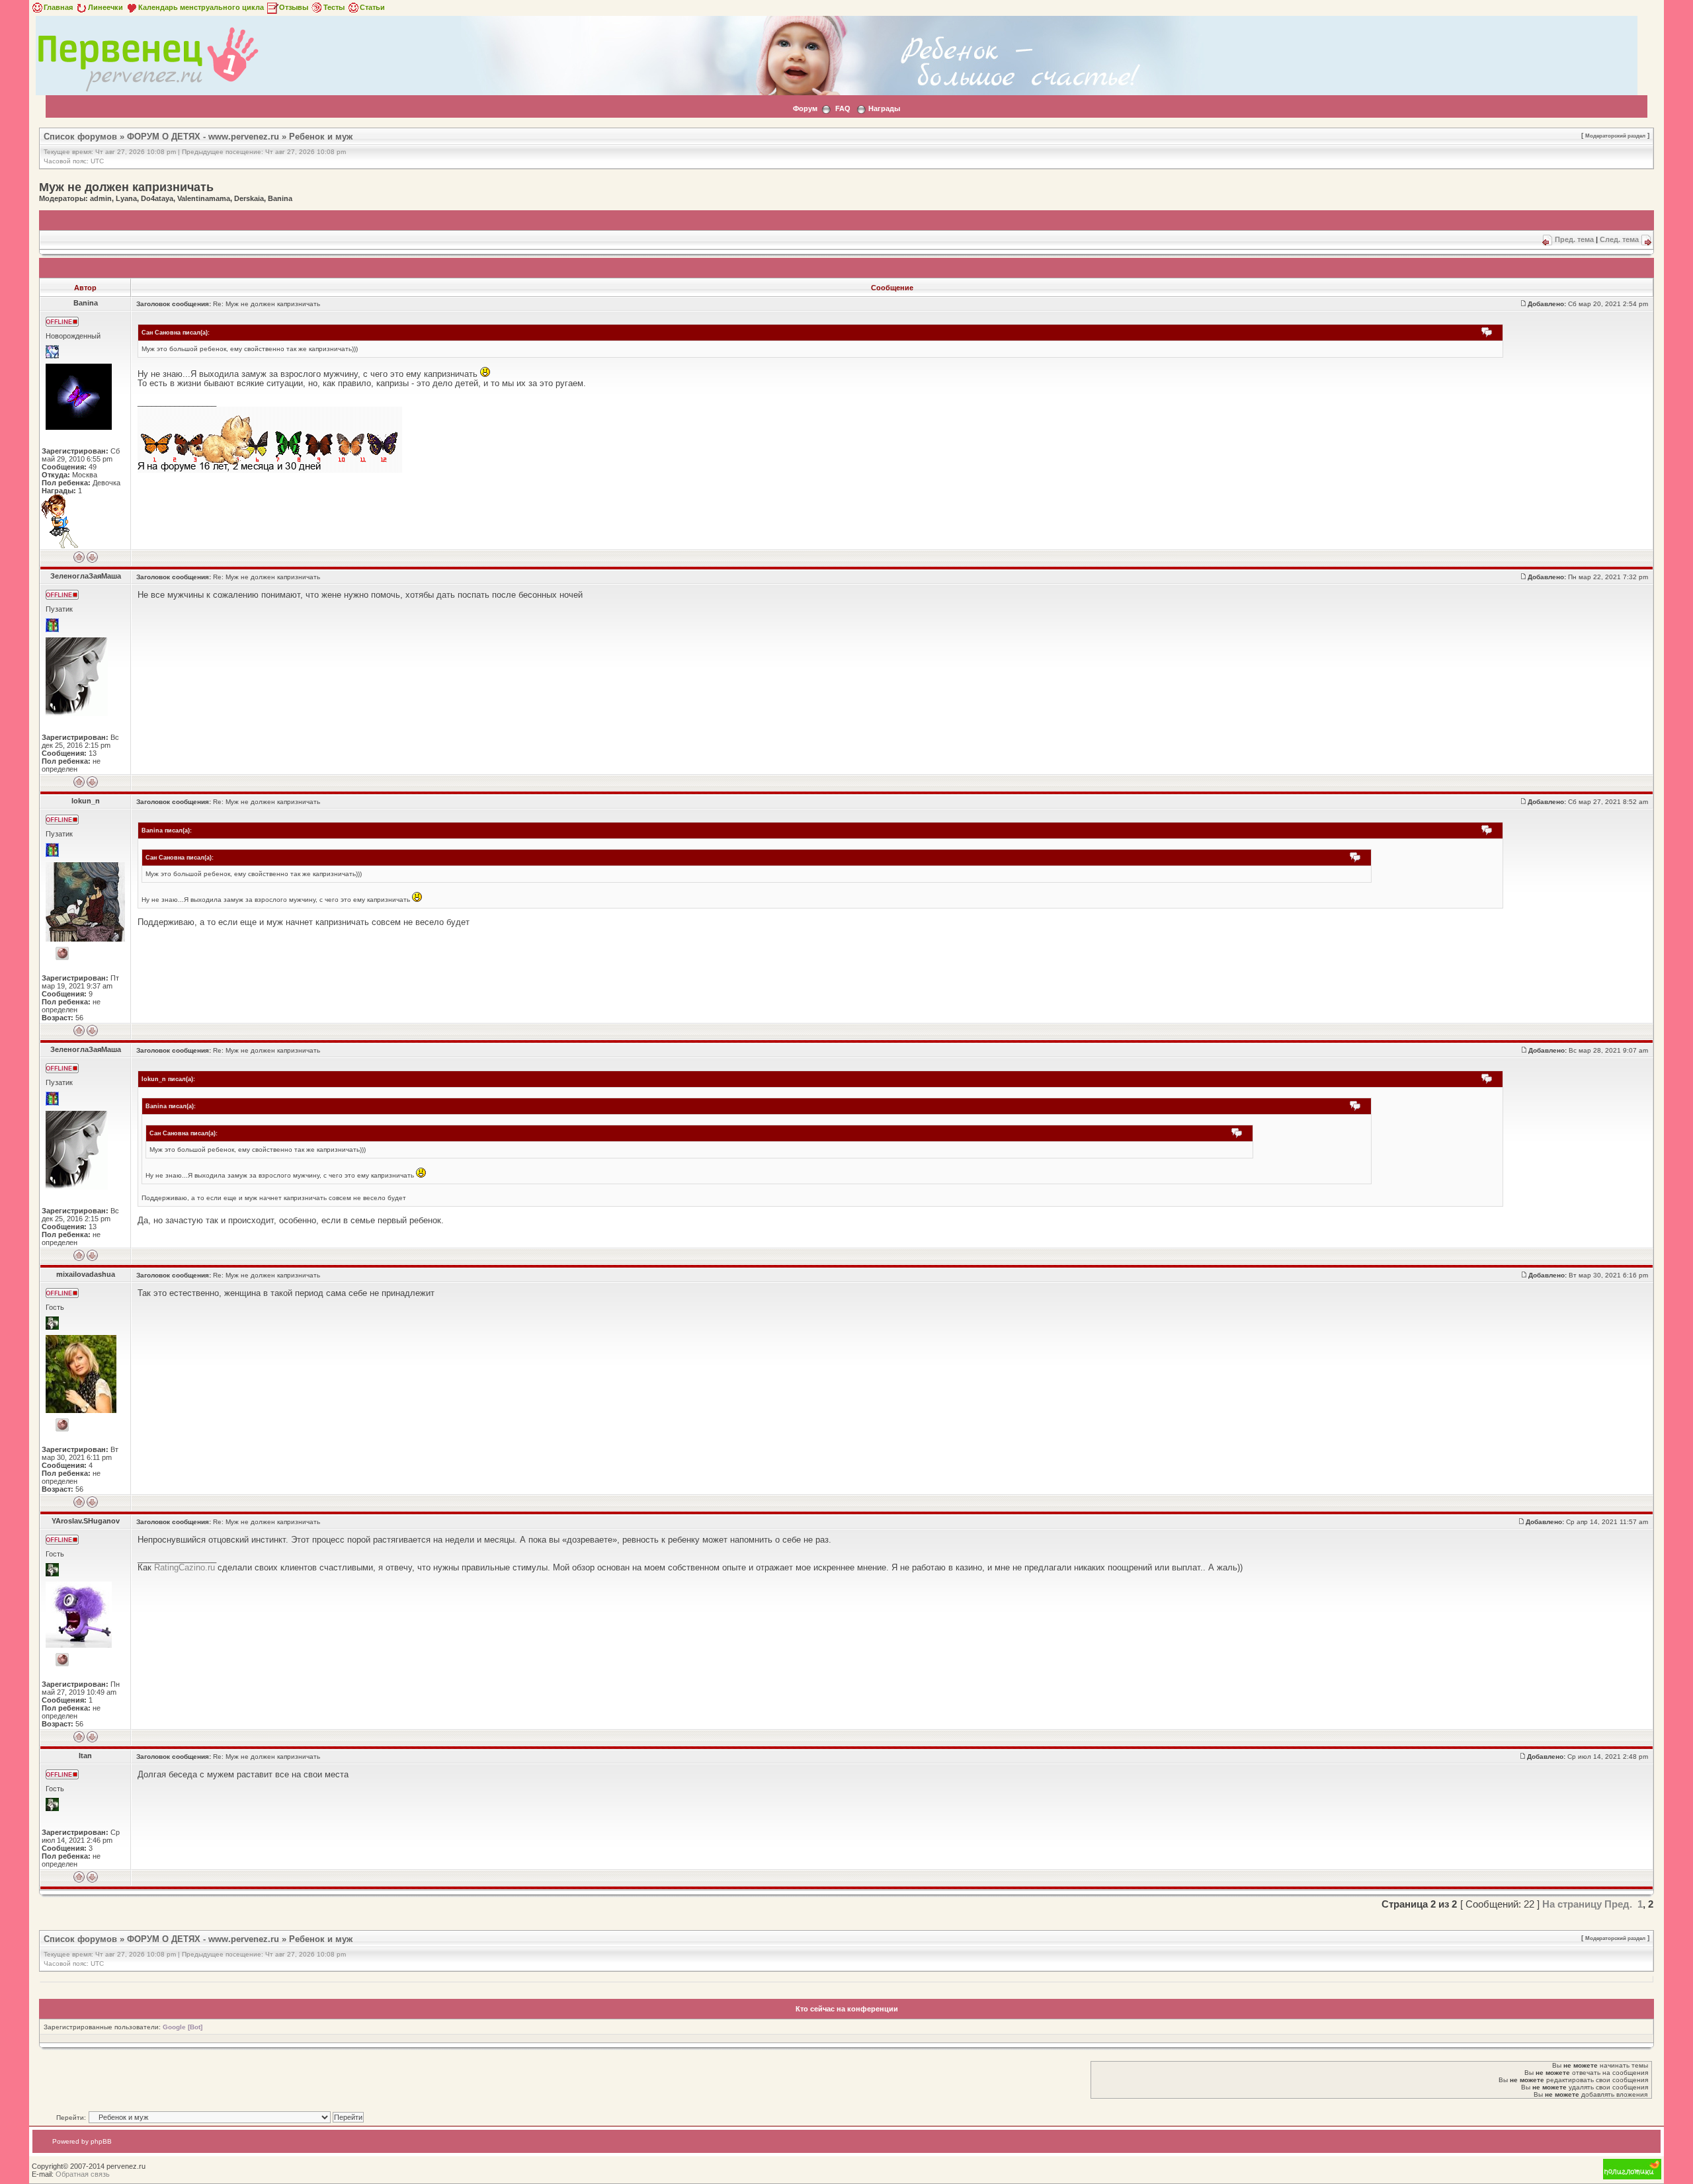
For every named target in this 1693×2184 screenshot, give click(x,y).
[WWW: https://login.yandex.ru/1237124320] (62, 1425)
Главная (58, 7)
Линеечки (105, 7)
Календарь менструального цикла (201, 7)
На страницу (1572, 1904)
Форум (805, 108)
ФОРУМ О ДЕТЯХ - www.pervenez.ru (203, 137)
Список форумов (80, 137)
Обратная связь (83, 2174)
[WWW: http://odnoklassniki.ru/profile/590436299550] (62, 1660)
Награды (884, 108)
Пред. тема (1574, 239)
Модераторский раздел (1615, 136)
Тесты (334, 7)
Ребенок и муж (321, 137)
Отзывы (294, 7)
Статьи (372, 7)
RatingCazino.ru (185, 1567)
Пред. (1618, 1904)
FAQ (843, 108)
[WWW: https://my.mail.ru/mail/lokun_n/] (62, 953)
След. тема (1619, 239)
